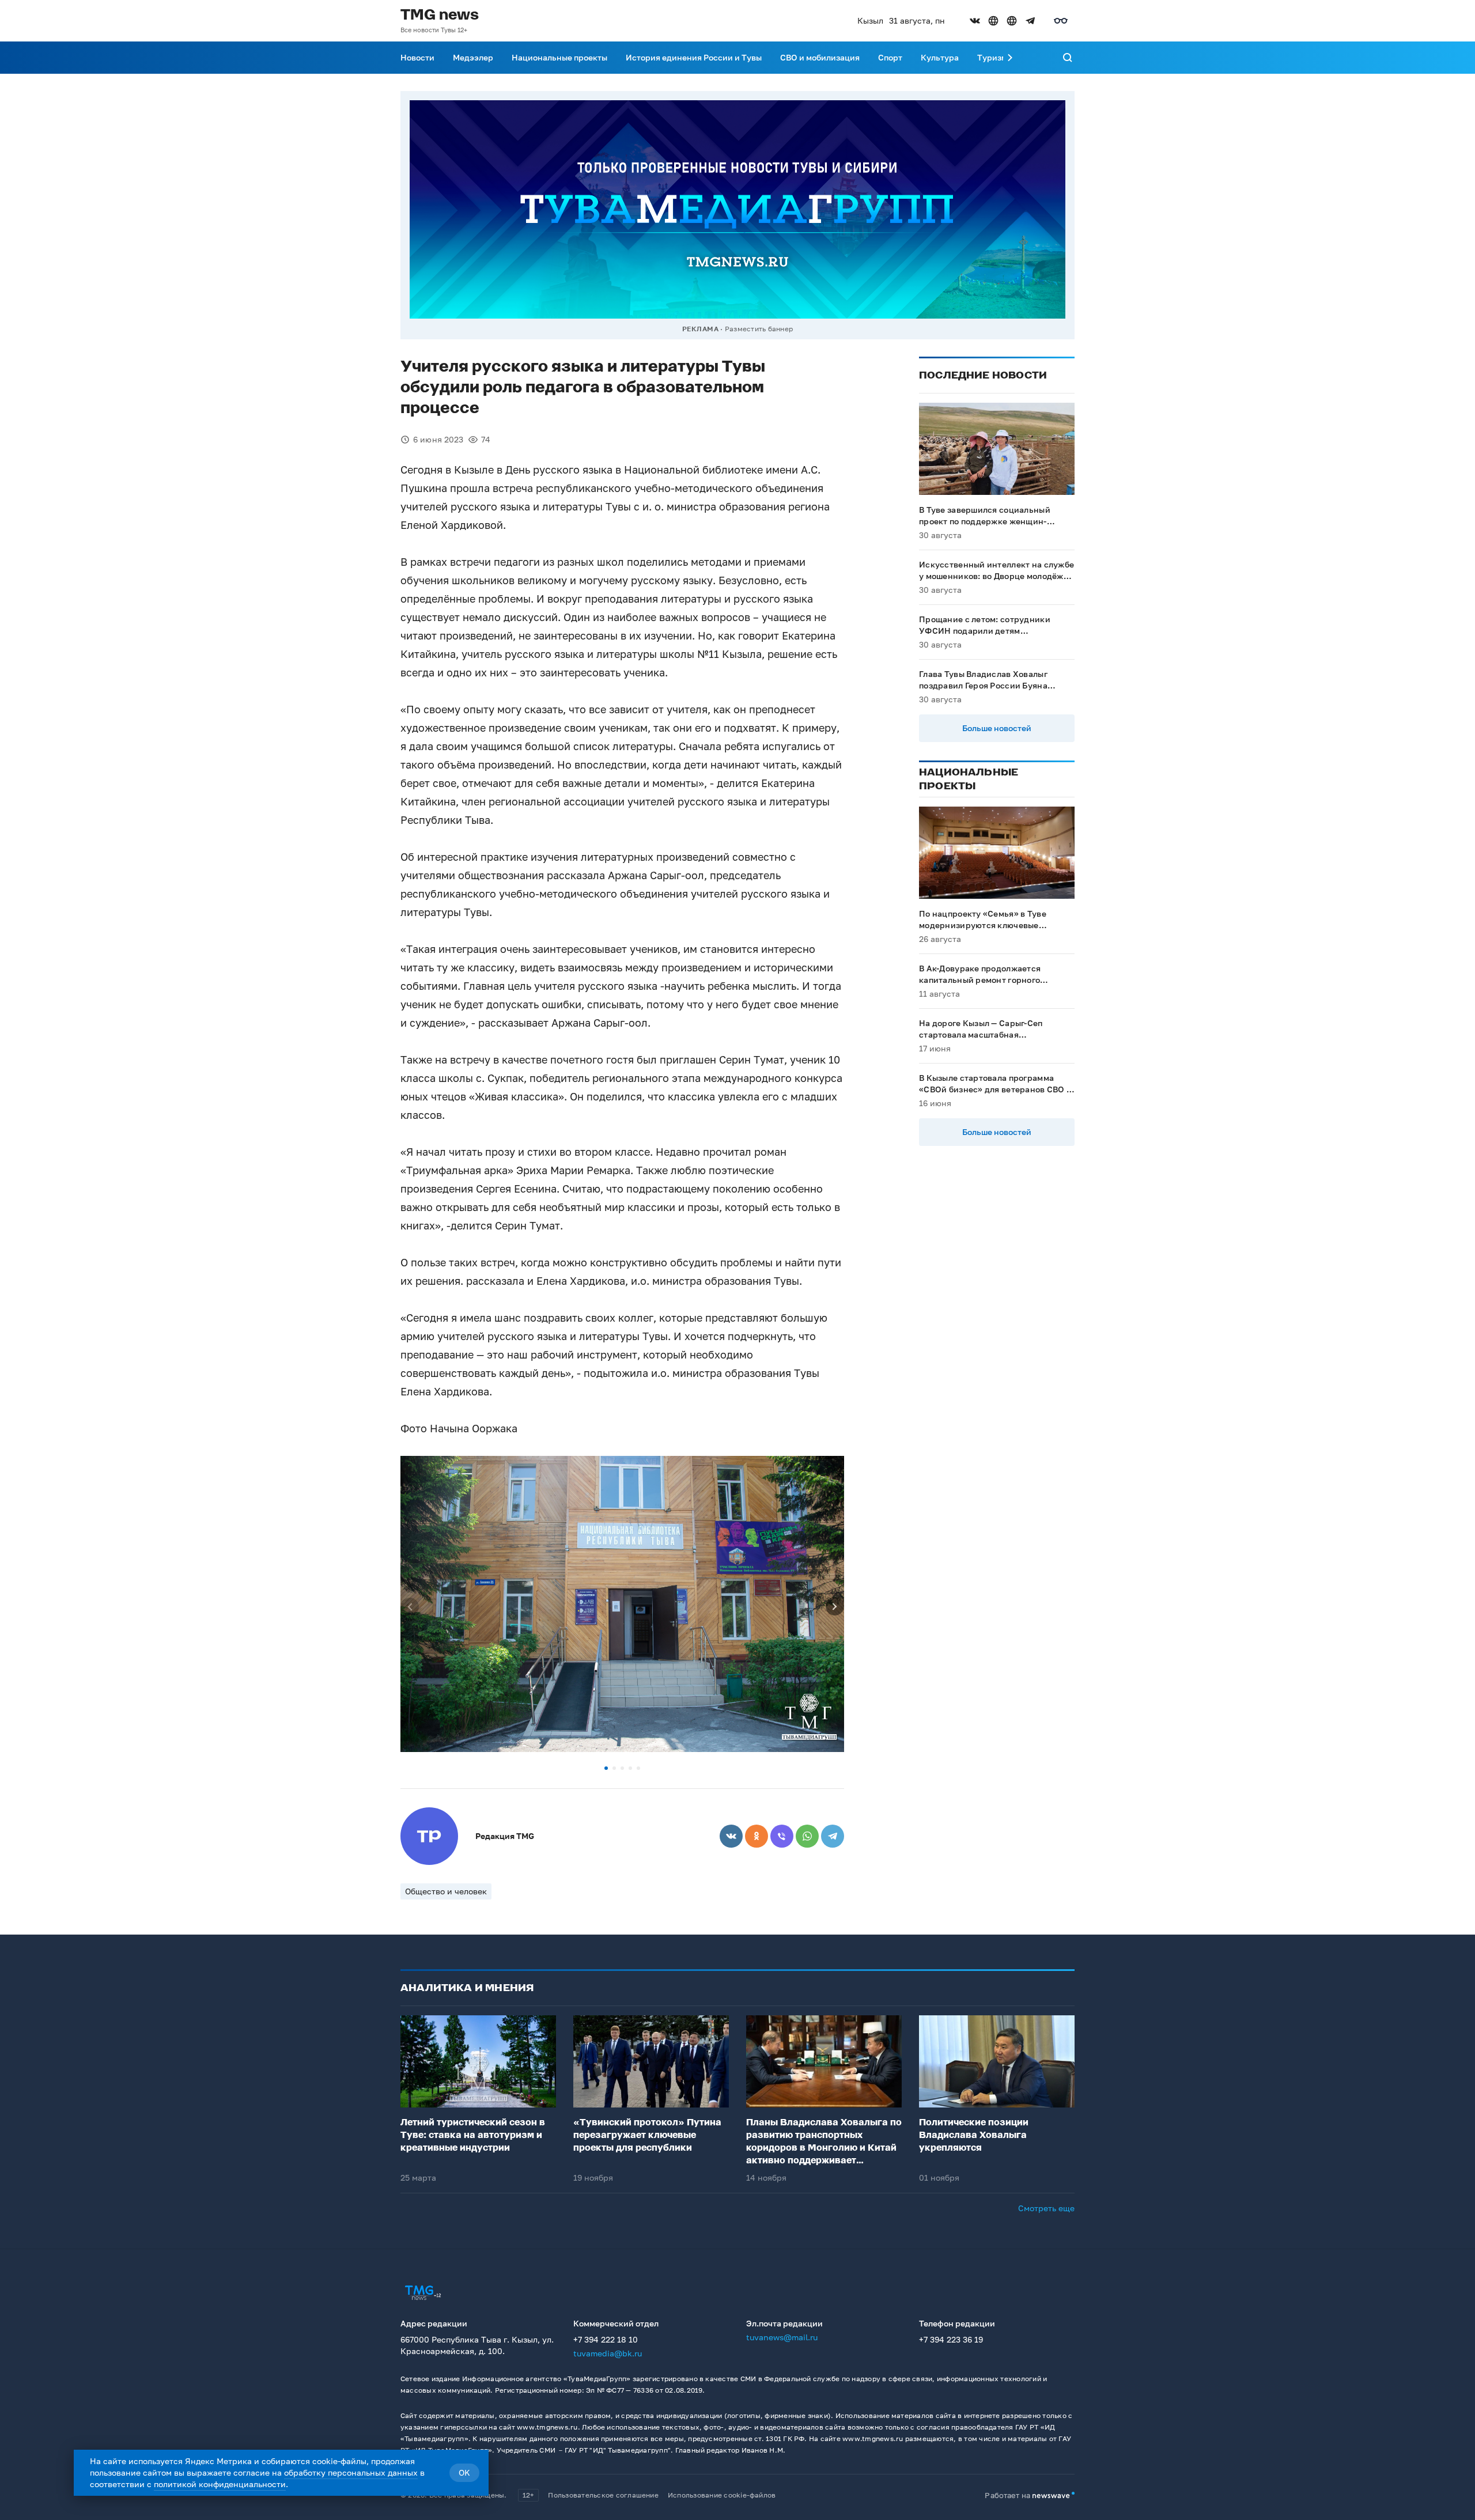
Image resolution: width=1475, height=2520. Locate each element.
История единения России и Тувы (694, 57)
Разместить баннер (759, 329)
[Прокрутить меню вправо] (1010, 58)
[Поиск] (1068, 58)
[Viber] (782, 1836)
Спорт (890, 57)
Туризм (992, 57)
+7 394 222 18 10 (606, 2339)
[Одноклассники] (757, 1836)
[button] (606, 1768)
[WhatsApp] (807, 1836)
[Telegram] (833, 1836)
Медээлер (473, 57)
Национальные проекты (559, 57)
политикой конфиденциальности (220, 2484)
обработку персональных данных (351, 2472)
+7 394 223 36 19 (951, 2339)
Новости (417, 57)
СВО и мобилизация (820, 57)
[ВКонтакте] (731, 1836)
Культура (940, 57)
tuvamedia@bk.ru (608, 2353)
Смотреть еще (1046, 2208)
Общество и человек (446, 1891)
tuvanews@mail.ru (782, 2337)
